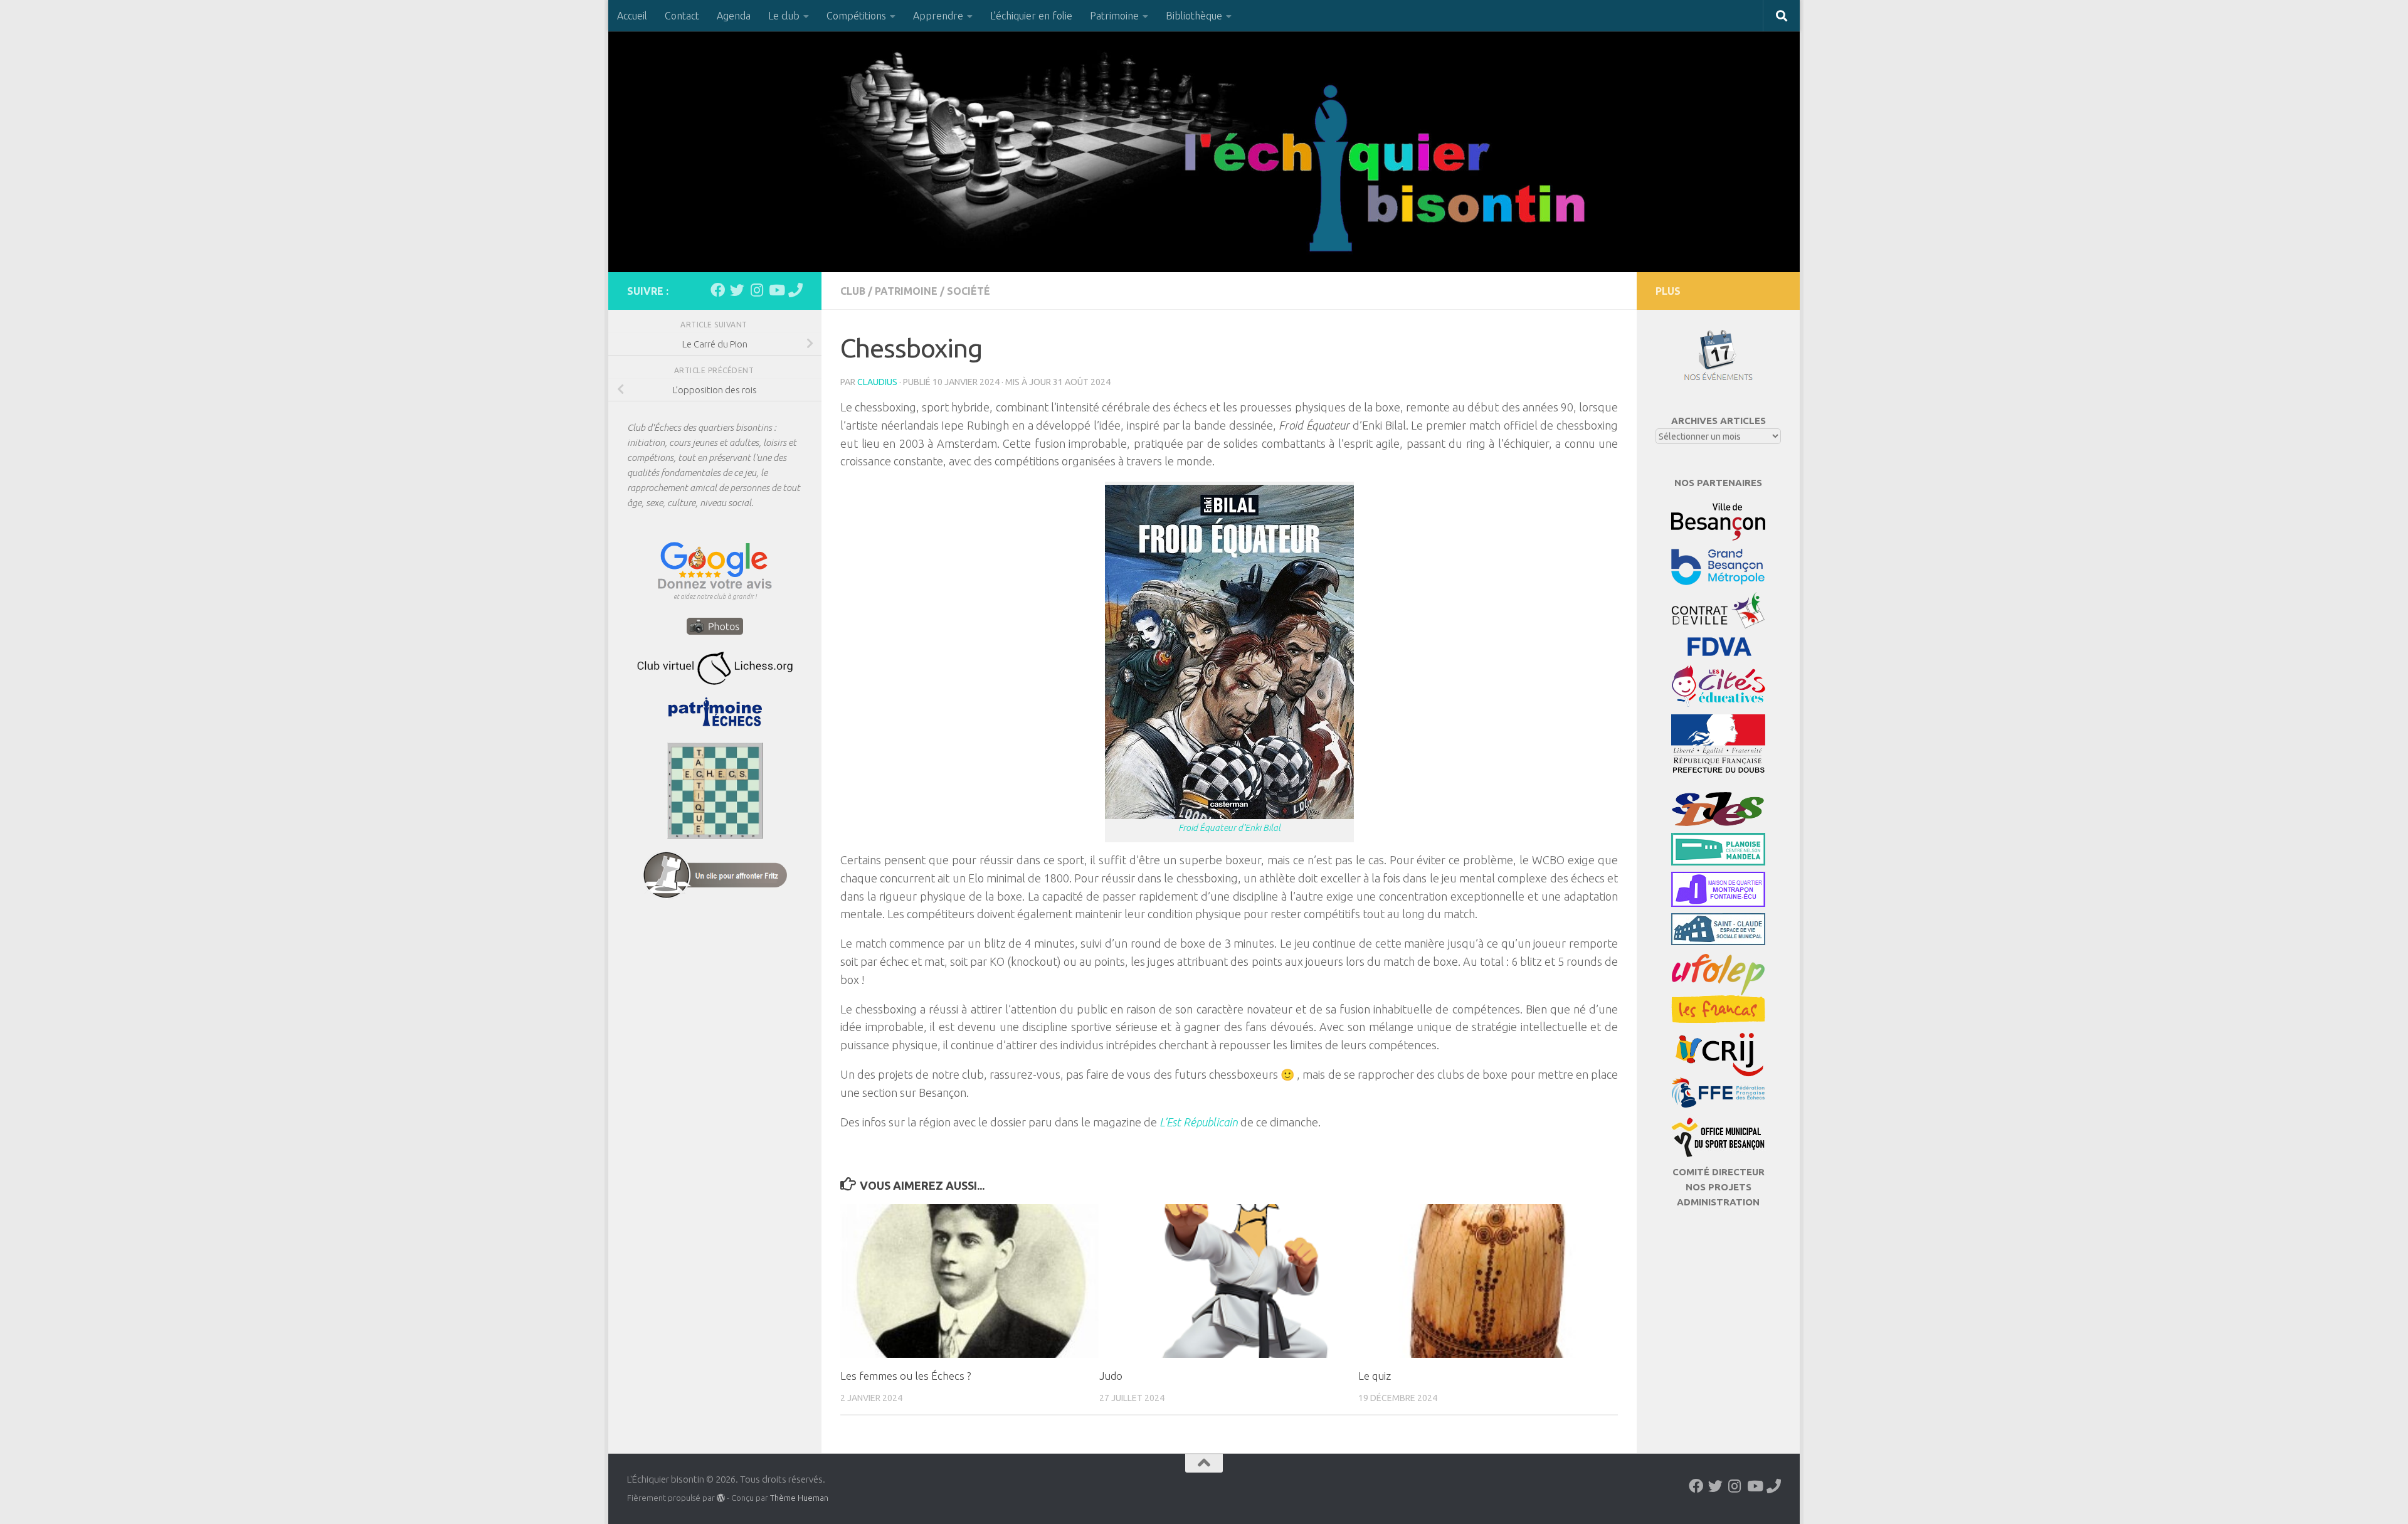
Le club (784, 16)
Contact (682, 16)
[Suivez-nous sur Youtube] (776, 290)
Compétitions (856, 16)
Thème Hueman (799, 1498)
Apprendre (938, 16)
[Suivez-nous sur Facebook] (718, 290)
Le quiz (1375, 1376)
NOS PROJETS (1719, 1187)
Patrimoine (1114, 16)
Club (853, 291)
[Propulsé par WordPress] (721, 1498)
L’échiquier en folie (1031, 16)
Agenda (734, 16)
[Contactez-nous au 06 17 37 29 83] (795, 290)
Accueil (632, 16)
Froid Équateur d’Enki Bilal (1229, 828)
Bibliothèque (1194, 16)
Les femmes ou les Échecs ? (906, 1376)
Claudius (877, 382)
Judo (1111, 1376)
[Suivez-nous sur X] (737, 290)
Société (969, 291)
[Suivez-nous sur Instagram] (757, 290)
